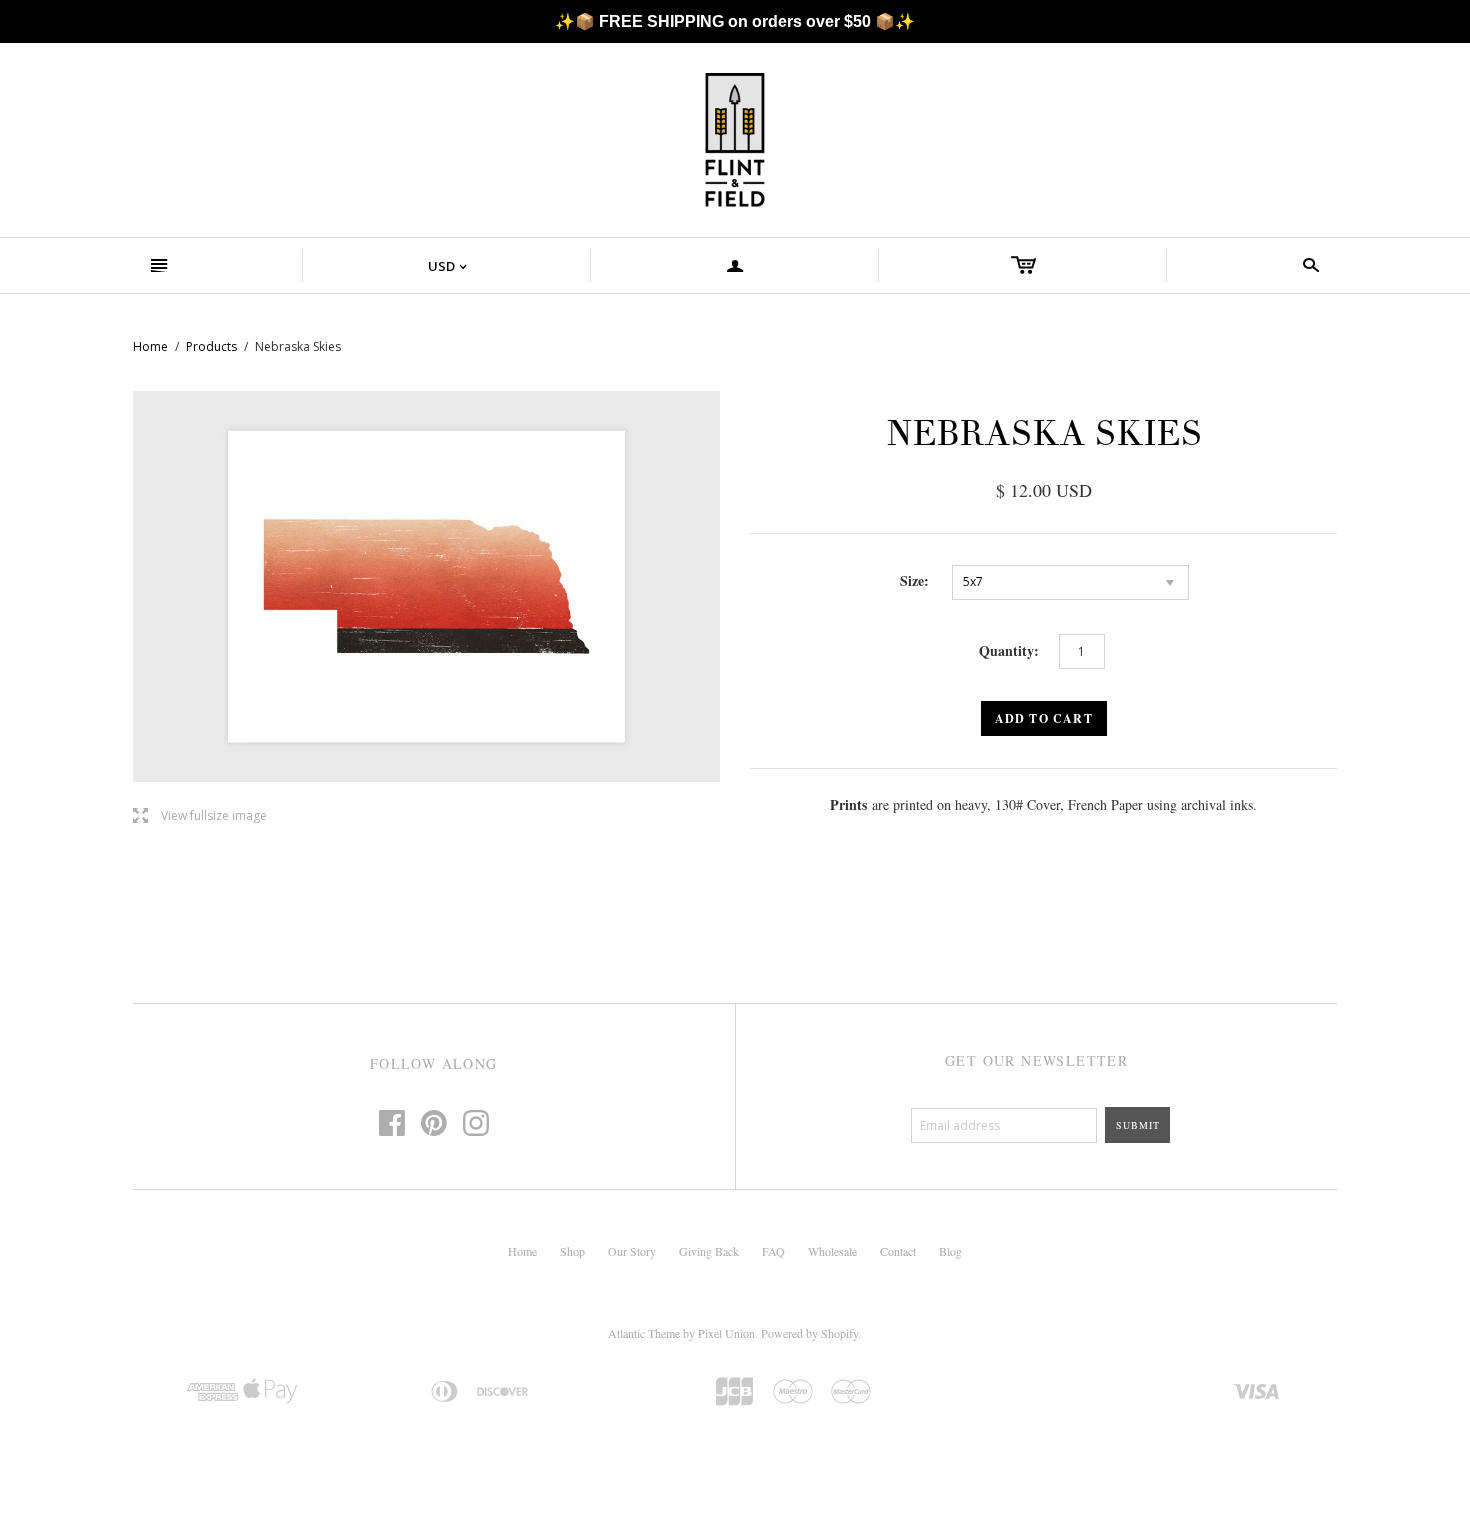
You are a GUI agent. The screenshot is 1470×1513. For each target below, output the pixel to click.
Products (211, 346)
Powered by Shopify (809, 1333)
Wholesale (832, 1251)
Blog (950, 1251)
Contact (898, 1251)
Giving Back (709, 1251)
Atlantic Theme (644, 1333)
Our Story (632, 1251)
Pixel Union (726, 1333)
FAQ (773, 1251)
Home (150, 346)
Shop (572, 1251)
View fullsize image (200, 816)
